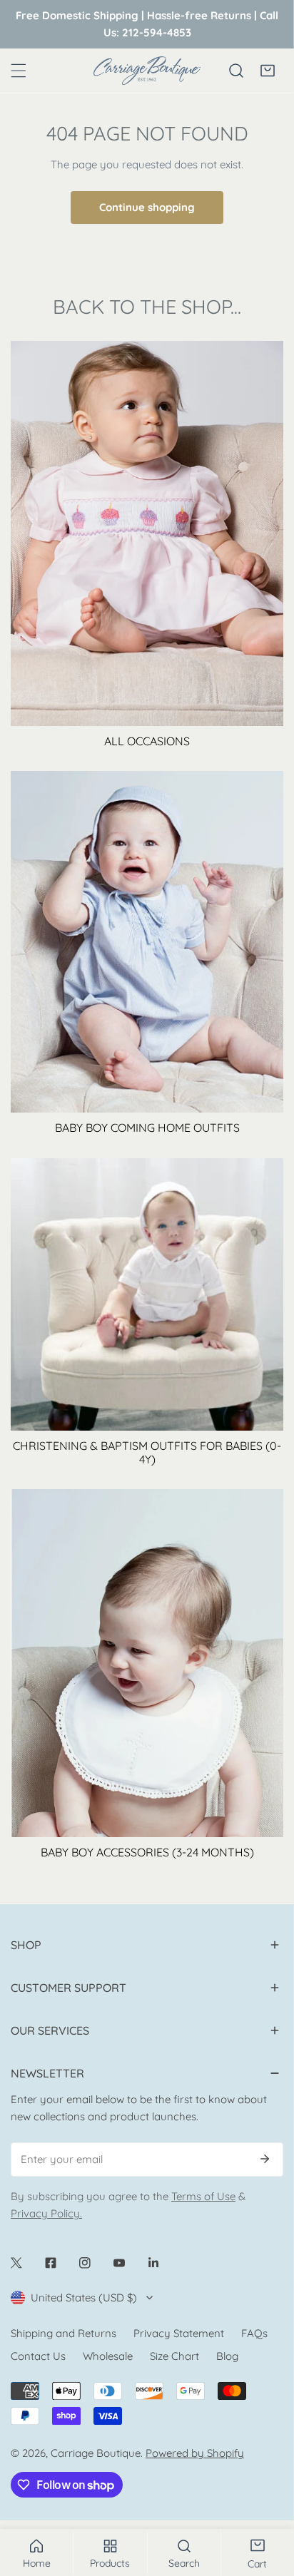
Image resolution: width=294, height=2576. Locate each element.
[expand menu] (19, 71)
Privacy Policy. (46, 2213)
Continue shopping (147, 207)
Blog (227, 2356)
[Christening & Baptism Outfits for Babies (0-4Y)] (147, 1294)
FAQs (254, 2333)
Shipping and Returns (64, 2333)
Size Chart (174, 2356)
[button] (268, 71)
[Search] (236, 71)
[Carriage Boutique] (147, 71)
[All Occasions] (147, 533)
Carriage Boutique (96, 2453)
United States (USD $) (84, 2298)
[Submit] (265, 2159)
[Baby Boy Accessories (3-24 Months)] (147, 1663)
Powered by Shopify (195, 2453)
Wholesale (108, 2356)
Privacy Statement (179, 2333)
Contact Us (38, 2356)
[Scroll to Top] (268, 2500)
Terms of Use (203, 2196)
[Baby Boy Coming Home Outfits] (147, 942)
